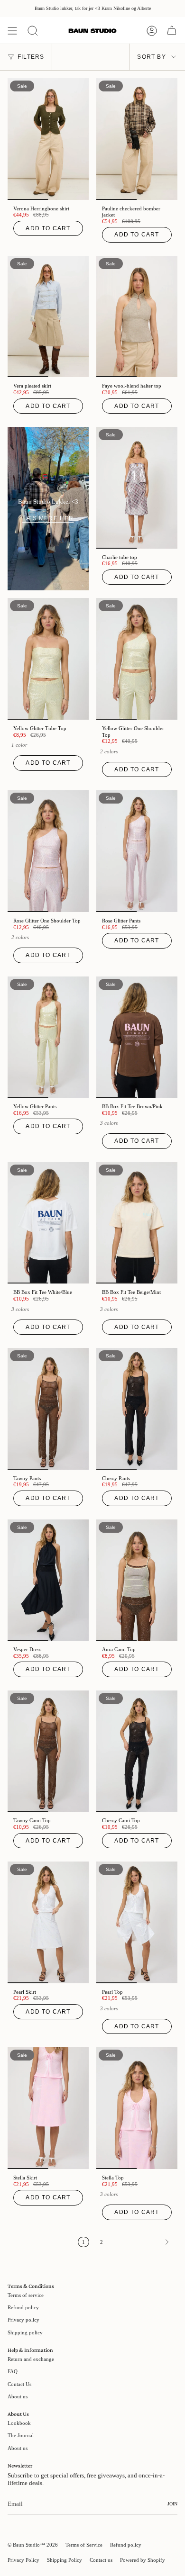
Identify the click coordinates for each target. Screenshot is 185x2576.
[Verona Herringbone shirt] (48, 139)
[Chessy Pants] (137, 1409)
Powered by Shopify (143, 2560)
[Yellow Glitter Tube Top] (48, 659)
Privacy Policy (23, 2560)
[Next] (143, 2242)
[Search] (33, 31)
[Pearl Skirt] (48, 1922)
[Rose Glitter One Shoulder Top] (48, 851)
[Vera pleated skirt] (48, 317)
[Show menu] (12, 31)
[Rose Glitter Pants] (137, 851)
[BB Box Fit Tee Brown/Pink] (137, 1037)
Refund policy (23, 2307)
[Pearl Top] (137, 1922)
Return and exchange (31, 2359)
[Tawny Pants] (48, 1409)
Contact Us (19, 2384)
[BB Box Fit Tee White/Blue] (48, 1223)
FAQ (13, 2371)
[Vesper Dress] (48, 1580)
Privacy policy (23, 2320)
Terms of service (26, 2295)
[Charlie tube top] (137, 488)
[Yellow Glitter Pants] (48, 1037)
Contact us (101, 2560)
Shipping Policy (65, 2560)
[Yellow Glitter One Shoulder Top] (137, 659)
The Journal (21, 2435)
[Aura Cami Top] (137, 1580)
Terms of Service (84, 2545)
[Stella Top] (137, 2108)
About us (18, 2396)
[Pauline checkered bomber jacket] (137, 139)
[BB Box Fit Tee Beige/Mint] (137, 1223)
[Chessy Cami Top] (137, 1751)
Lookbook (19, 2423)
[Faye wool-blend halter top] (137, 317)
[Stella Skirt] (48, 2108)
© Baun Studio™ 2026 (33, 2545)
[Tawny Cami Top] (48, 1751)
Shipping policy (25, 2332)
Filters (31, 57)
